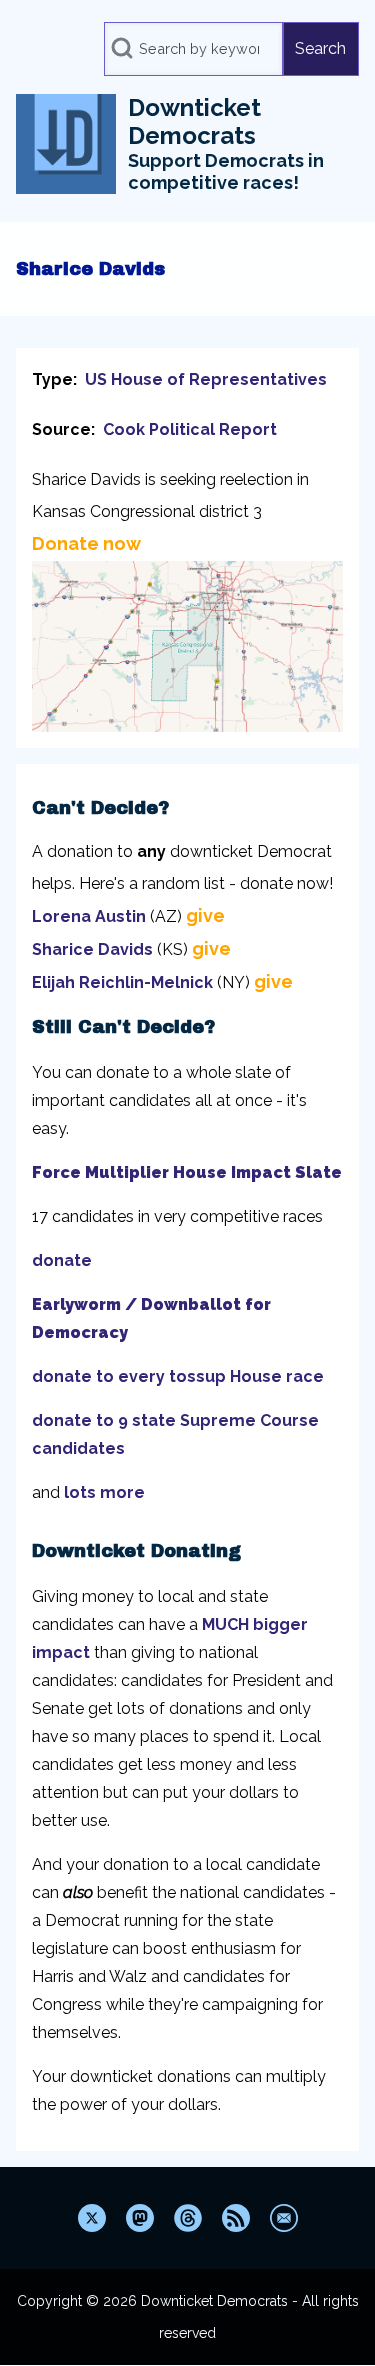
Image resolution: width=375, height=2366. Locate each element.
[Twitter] (92, 2218)
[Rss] (236, 2218)
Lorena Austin (89, 916)
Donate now (86, 543)
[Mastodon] (140, 2218)
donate (62, 1260)
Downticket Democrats (194, 122)
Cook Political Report (190, 429)
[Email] (284, 2218)
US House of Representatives (206, 379)
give (205, 915)
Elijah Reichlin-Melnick (122, 982)
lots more (104, 1492)
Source (61, 429)
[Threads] (188, 2218)
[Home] (66, 144)
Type (52, 379)
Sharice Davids (92, 949)
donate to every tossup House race (178, 1376)
